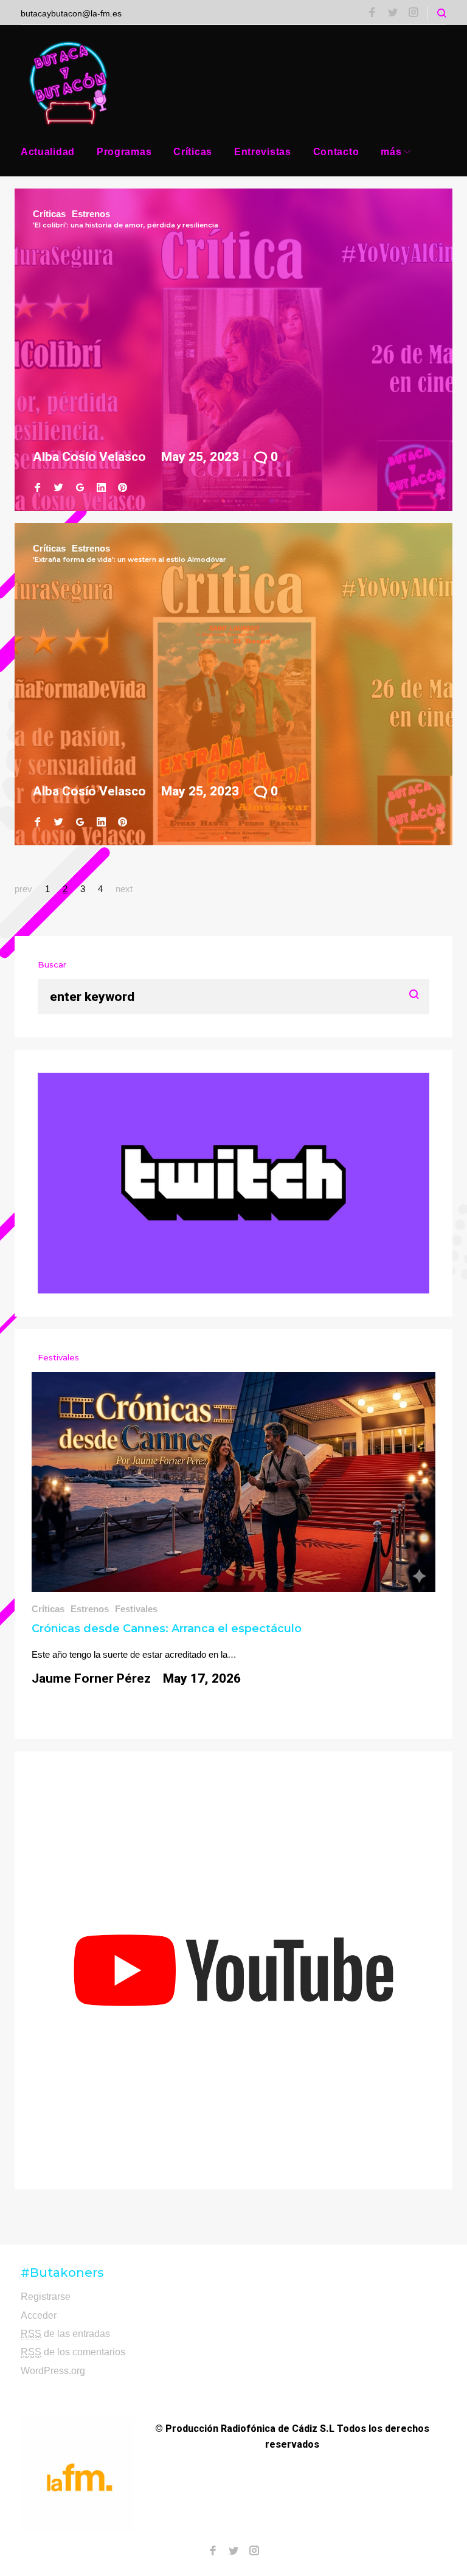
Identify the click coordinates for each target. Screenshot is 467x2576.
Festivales (136, 1609)
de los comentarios (73, 2352)
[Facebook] (372, 13)
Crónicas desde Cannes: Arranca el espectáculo (167, 1629)
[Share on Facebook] (37, 488)
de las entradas (65, 2334)
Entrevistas (263, 152)
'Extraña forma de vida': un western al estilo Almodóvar (130, 559)
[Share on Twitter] (59, 488)
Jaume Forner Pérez (91, 1678)
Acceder (39, 2315)
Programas (124, 152)
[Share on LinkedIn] (101, 488)
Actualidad (48, 152)
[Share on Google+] (80, 488)
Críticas (193, 152)
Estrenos (91, 214)
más (391, 152)
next (124, 889)
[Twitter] (393, 13)
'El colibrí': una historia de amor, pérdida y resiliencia (126, 225)
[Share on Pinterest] (123, 488)
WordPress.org (53, 2371)
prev (23, 889)
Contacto (336, 152)
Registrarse (46, 2297)
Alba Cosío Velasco (89, 457)
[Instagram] (413, 13)
